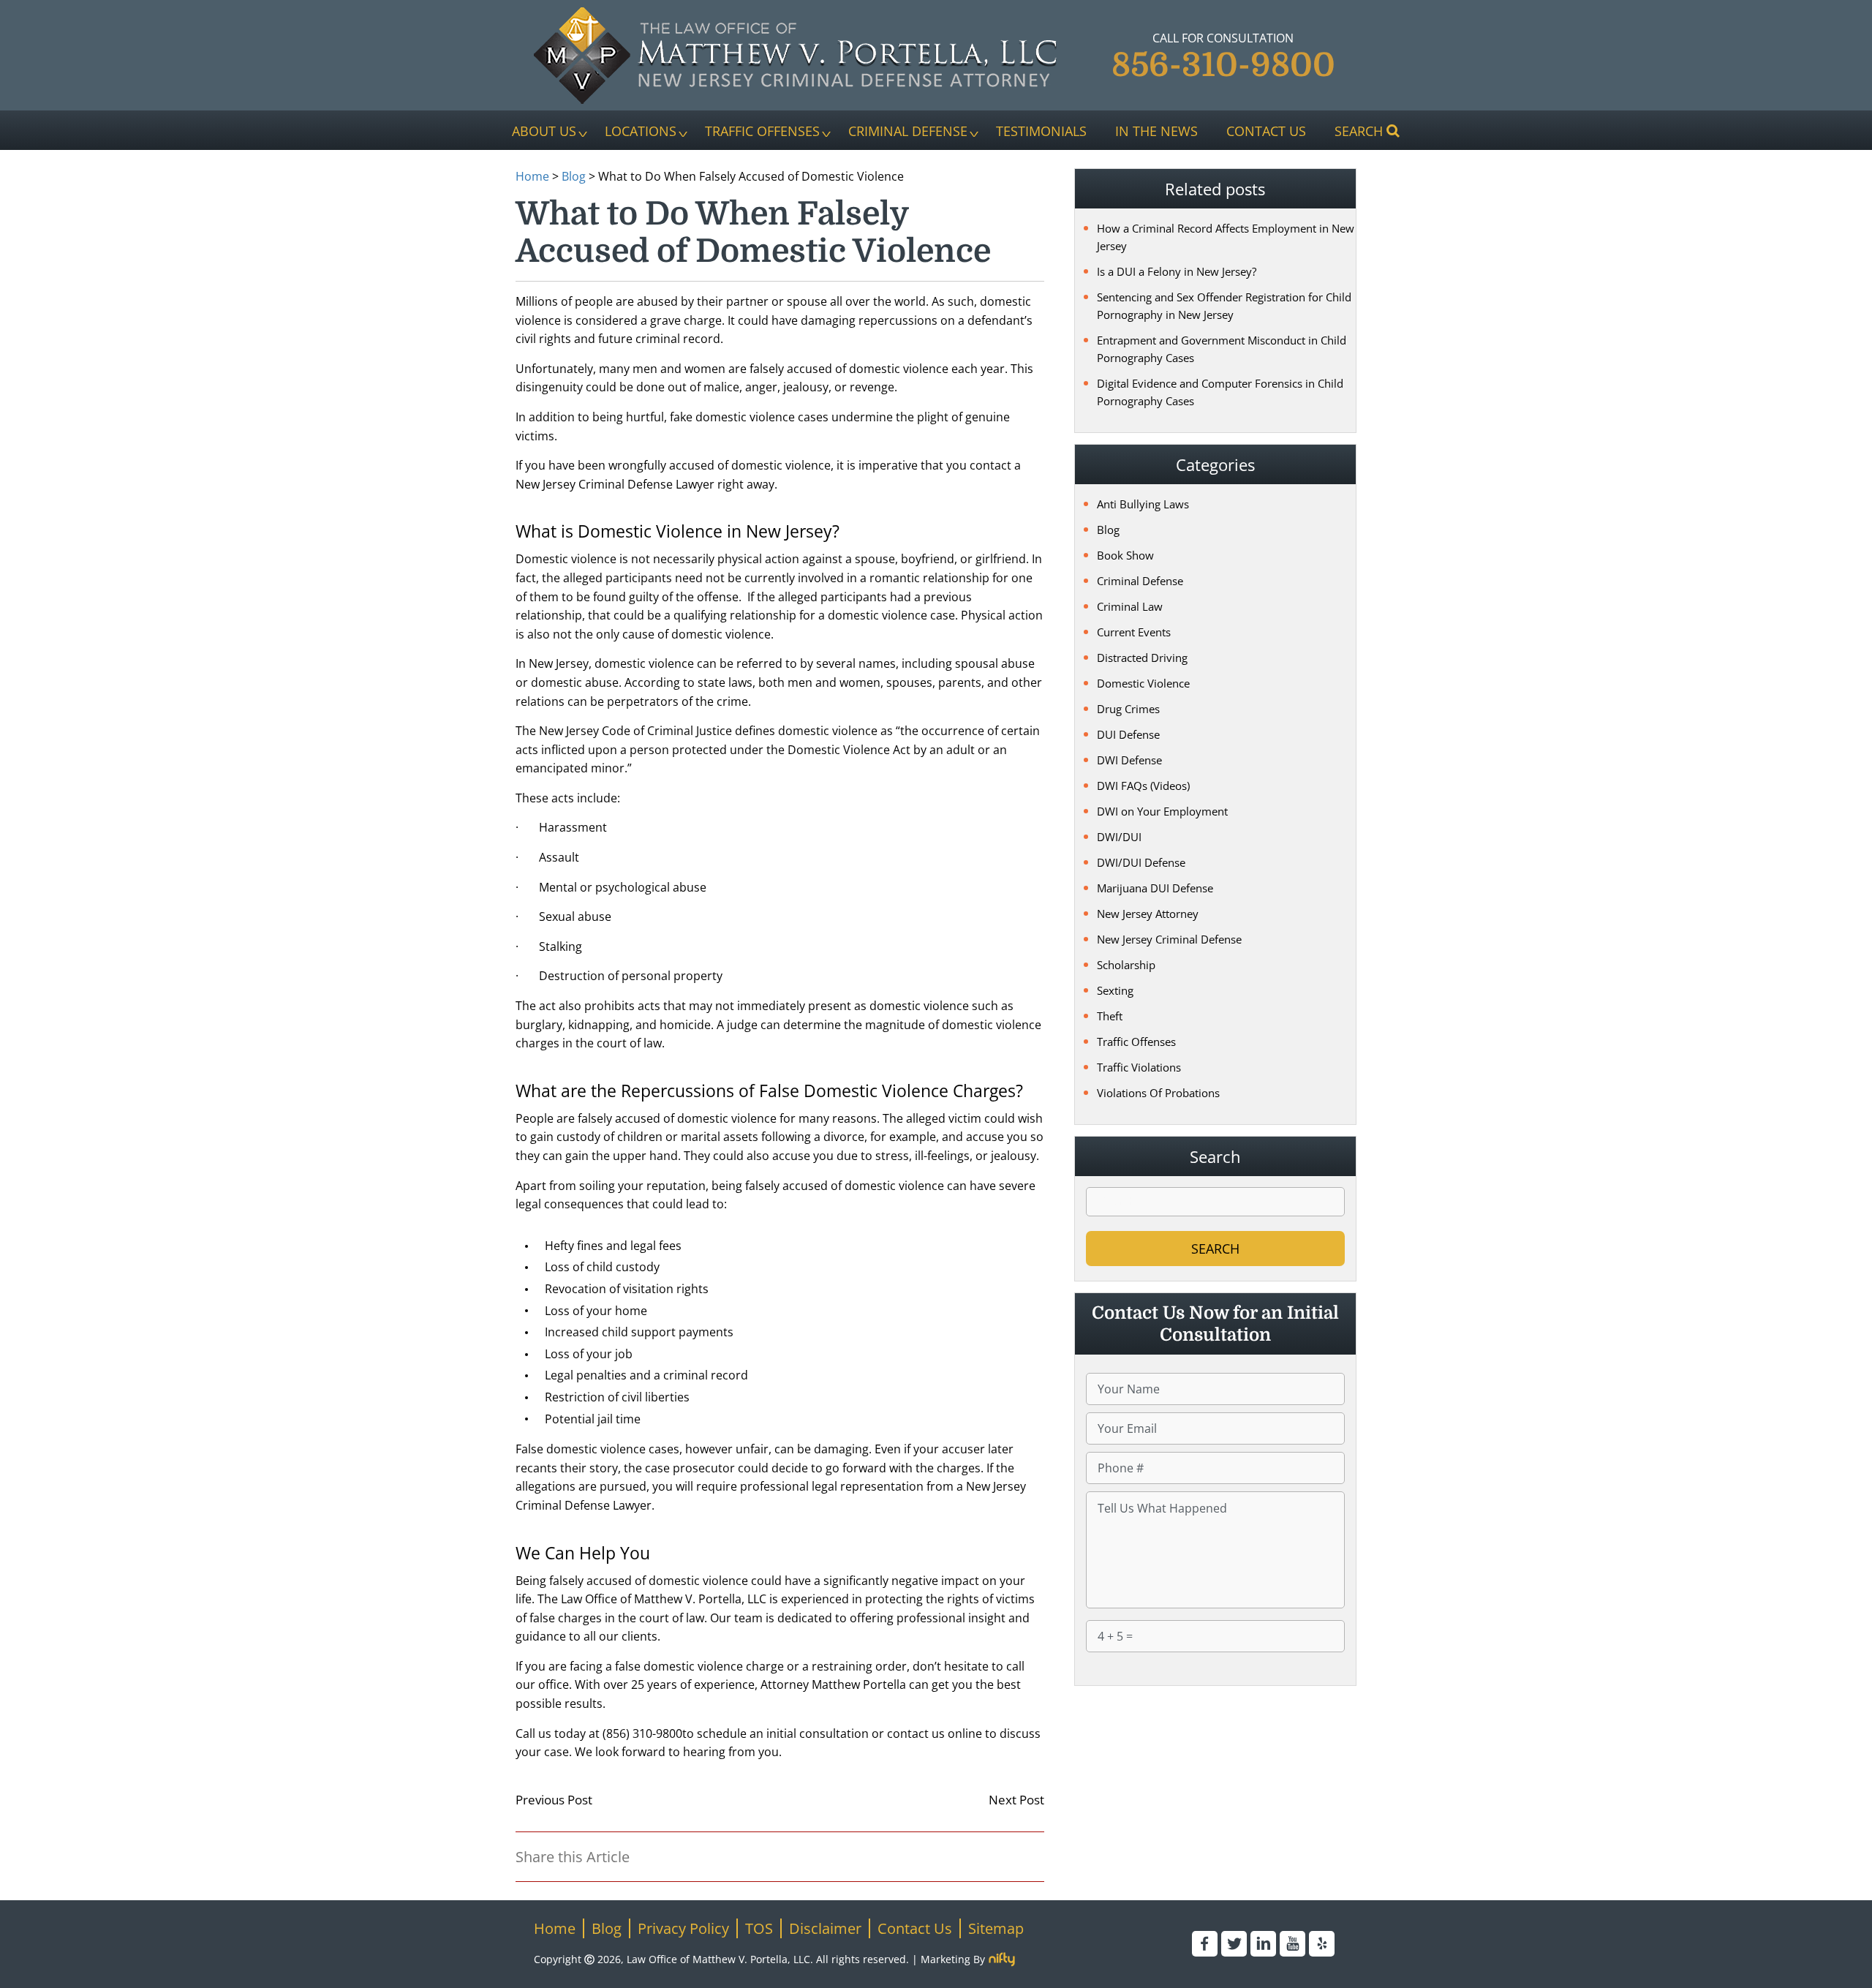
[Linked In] (1263, 1944)
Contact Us (1266, 130)
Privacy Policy (683, 1928)
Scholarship (1126, 965)
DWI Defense (1129, 760)
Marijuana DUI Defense (1155, 888)
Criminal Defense (908, 130)
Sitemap (996, 1928)
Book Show (1125, 555)
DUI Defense (1128, 734)
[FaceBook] (1205, 1944)
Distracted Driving (1142, 658)
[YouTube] (1292, 1944)
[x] (1234, 1944)
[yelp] (1322, 1944)
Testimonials (1041, 130)
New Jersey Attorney (1148, 914)
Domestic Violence (1143, 683)
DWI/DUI (1119, 837)
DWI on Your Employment (1162, 811)
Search (1359, 130)
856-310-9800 (1223, 65)
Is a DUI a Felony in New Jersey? (1177, 271)
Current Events (1134, 632)
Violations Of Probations (1158, 1093)
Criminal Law (1130, 606)
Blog (574, 176)
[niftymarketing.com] (1002, 1959)
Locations (641, 130)
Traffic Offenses (762, 130)
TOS (759, 1928)
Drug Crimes (1128, 709)
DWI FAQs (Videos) (1143, 786)
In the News (1156, 130)
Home (532, 176)
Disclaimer (825, 1928)
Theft (1110, 1016)
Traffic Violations (1139, 1067)
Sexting (1115, 990)
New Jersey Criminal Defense (1169, 939)
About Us (544, 130)
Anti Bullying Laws (1143, 504)
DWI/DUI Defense (1141, 862)
